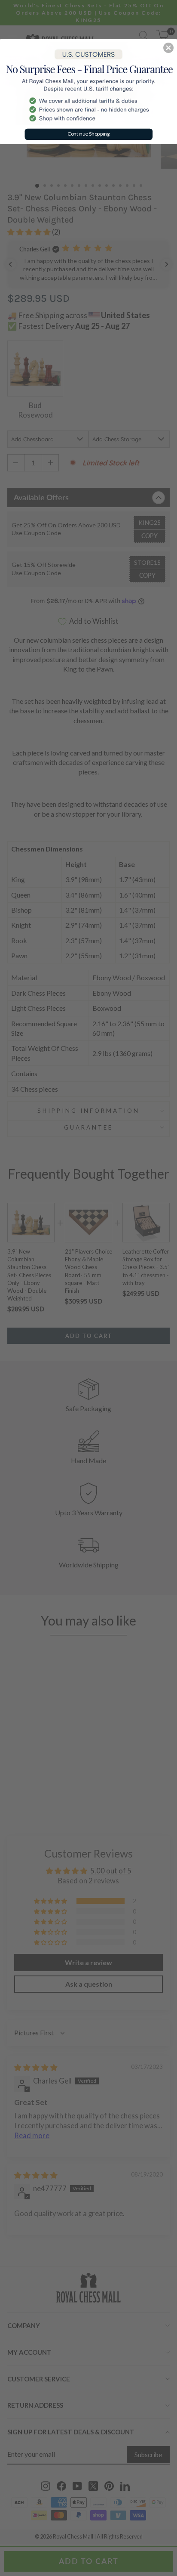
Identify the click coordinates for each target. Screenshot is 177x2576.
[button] (168, 48)
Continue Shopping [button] (89, 134)
